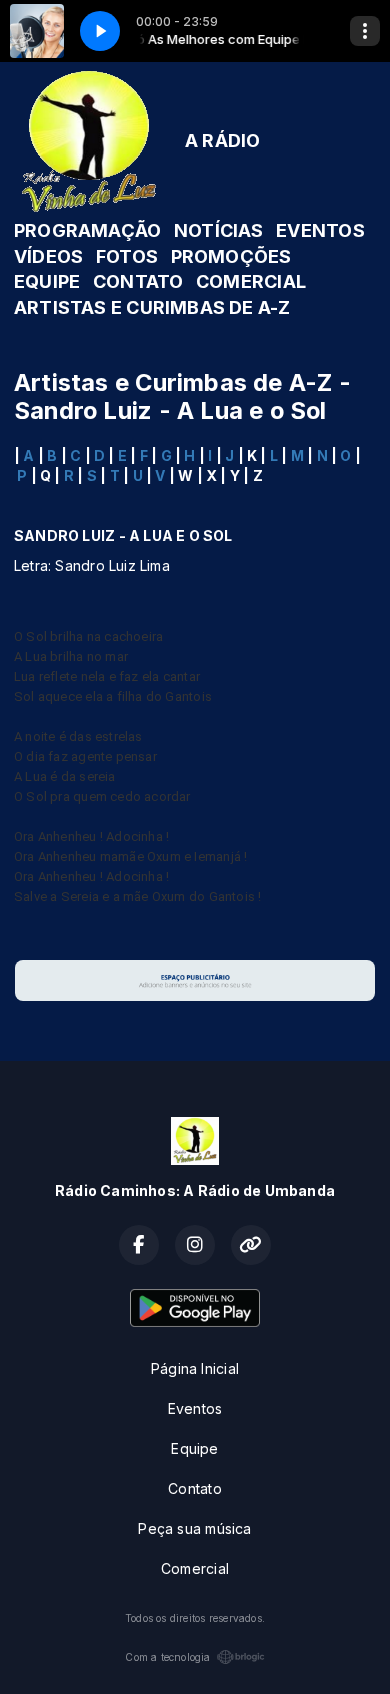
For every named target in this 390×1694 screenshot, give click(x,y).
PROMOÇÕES (231, 256)
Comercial (195, 1568)
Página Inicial (195, 1368)
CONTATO (138, 281)
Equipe (194, 1448)
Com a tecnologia (167, 1657)
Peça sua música (194, 1528)
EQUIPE (47, 281)
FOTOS (127, 256)
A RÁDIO (222, 140)
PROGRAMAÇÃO (87, 230)
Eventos (195, 1408)
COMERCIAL (251, 281)
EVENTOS (320, 230)
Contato (194, 1488)
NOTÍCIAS (219, 230)
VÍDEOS (48, 256)
